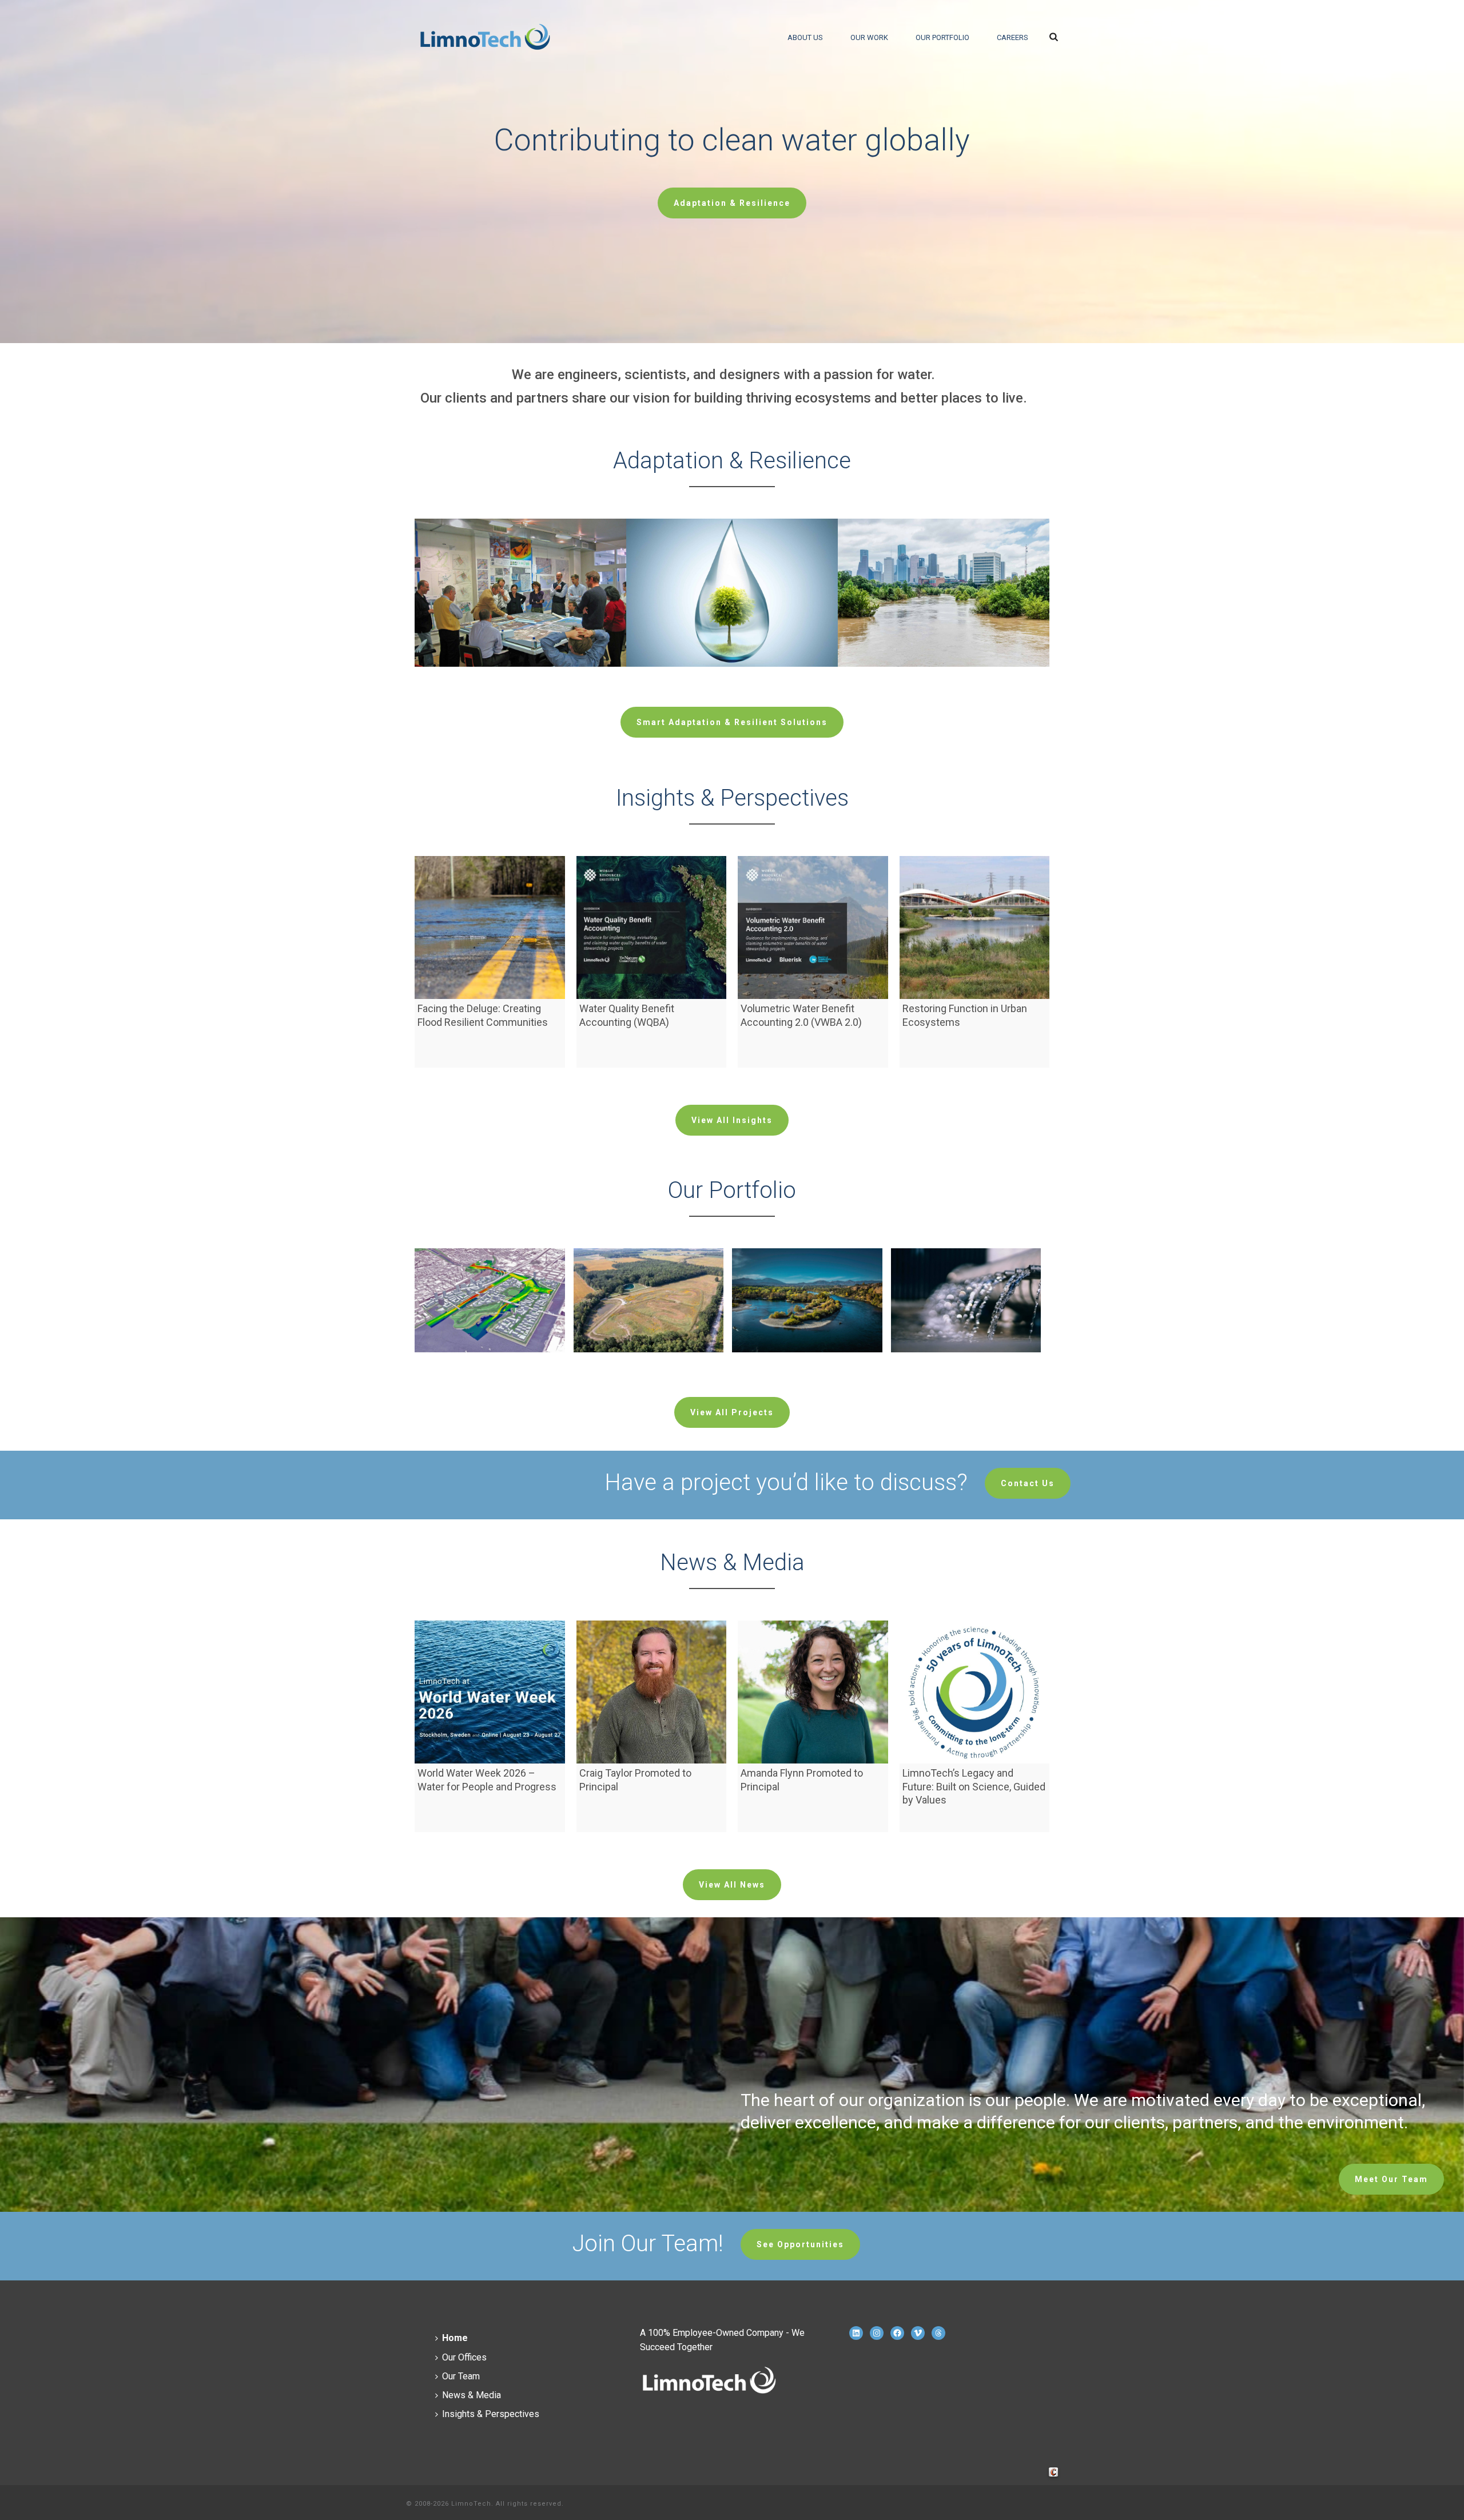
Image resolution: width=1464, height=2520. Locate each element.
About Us (805, 37)
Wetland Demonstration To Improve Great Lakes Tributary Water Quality (649, 1355)
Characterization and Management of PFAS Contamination (966, 1355)
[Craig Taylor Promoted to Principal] (652, 1692)
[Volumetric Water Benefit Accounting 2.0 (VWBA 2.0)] (813, 927)
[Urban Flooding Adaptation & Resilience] (961, 562)
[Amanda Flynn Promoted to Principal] (813, 1692)
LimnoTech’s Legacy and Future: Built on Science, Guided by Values (974, 1786)
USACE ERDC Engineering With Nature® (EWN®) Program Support (807, 1355)
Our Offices (464, 2357)
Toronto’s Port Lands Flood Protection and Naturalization (490, 1350)
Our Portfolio (942, 37)
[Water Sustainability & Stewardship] (750, 562)
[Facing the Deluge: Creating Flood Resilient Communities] (490, 927)
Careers (1013, 37)
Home (455, 2338)
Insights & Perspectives (491, 2414)
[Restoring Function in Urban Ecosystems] (975, 927)
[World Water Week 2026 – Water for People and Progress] (490, 1692)
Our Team (461, 2376)
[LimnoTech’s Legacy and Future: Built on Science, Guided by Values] (975, 1692)
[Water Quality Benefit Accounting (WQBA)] (652, 927)
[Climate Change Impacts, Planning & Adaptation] (538, 562)
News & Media (472, 2395)
